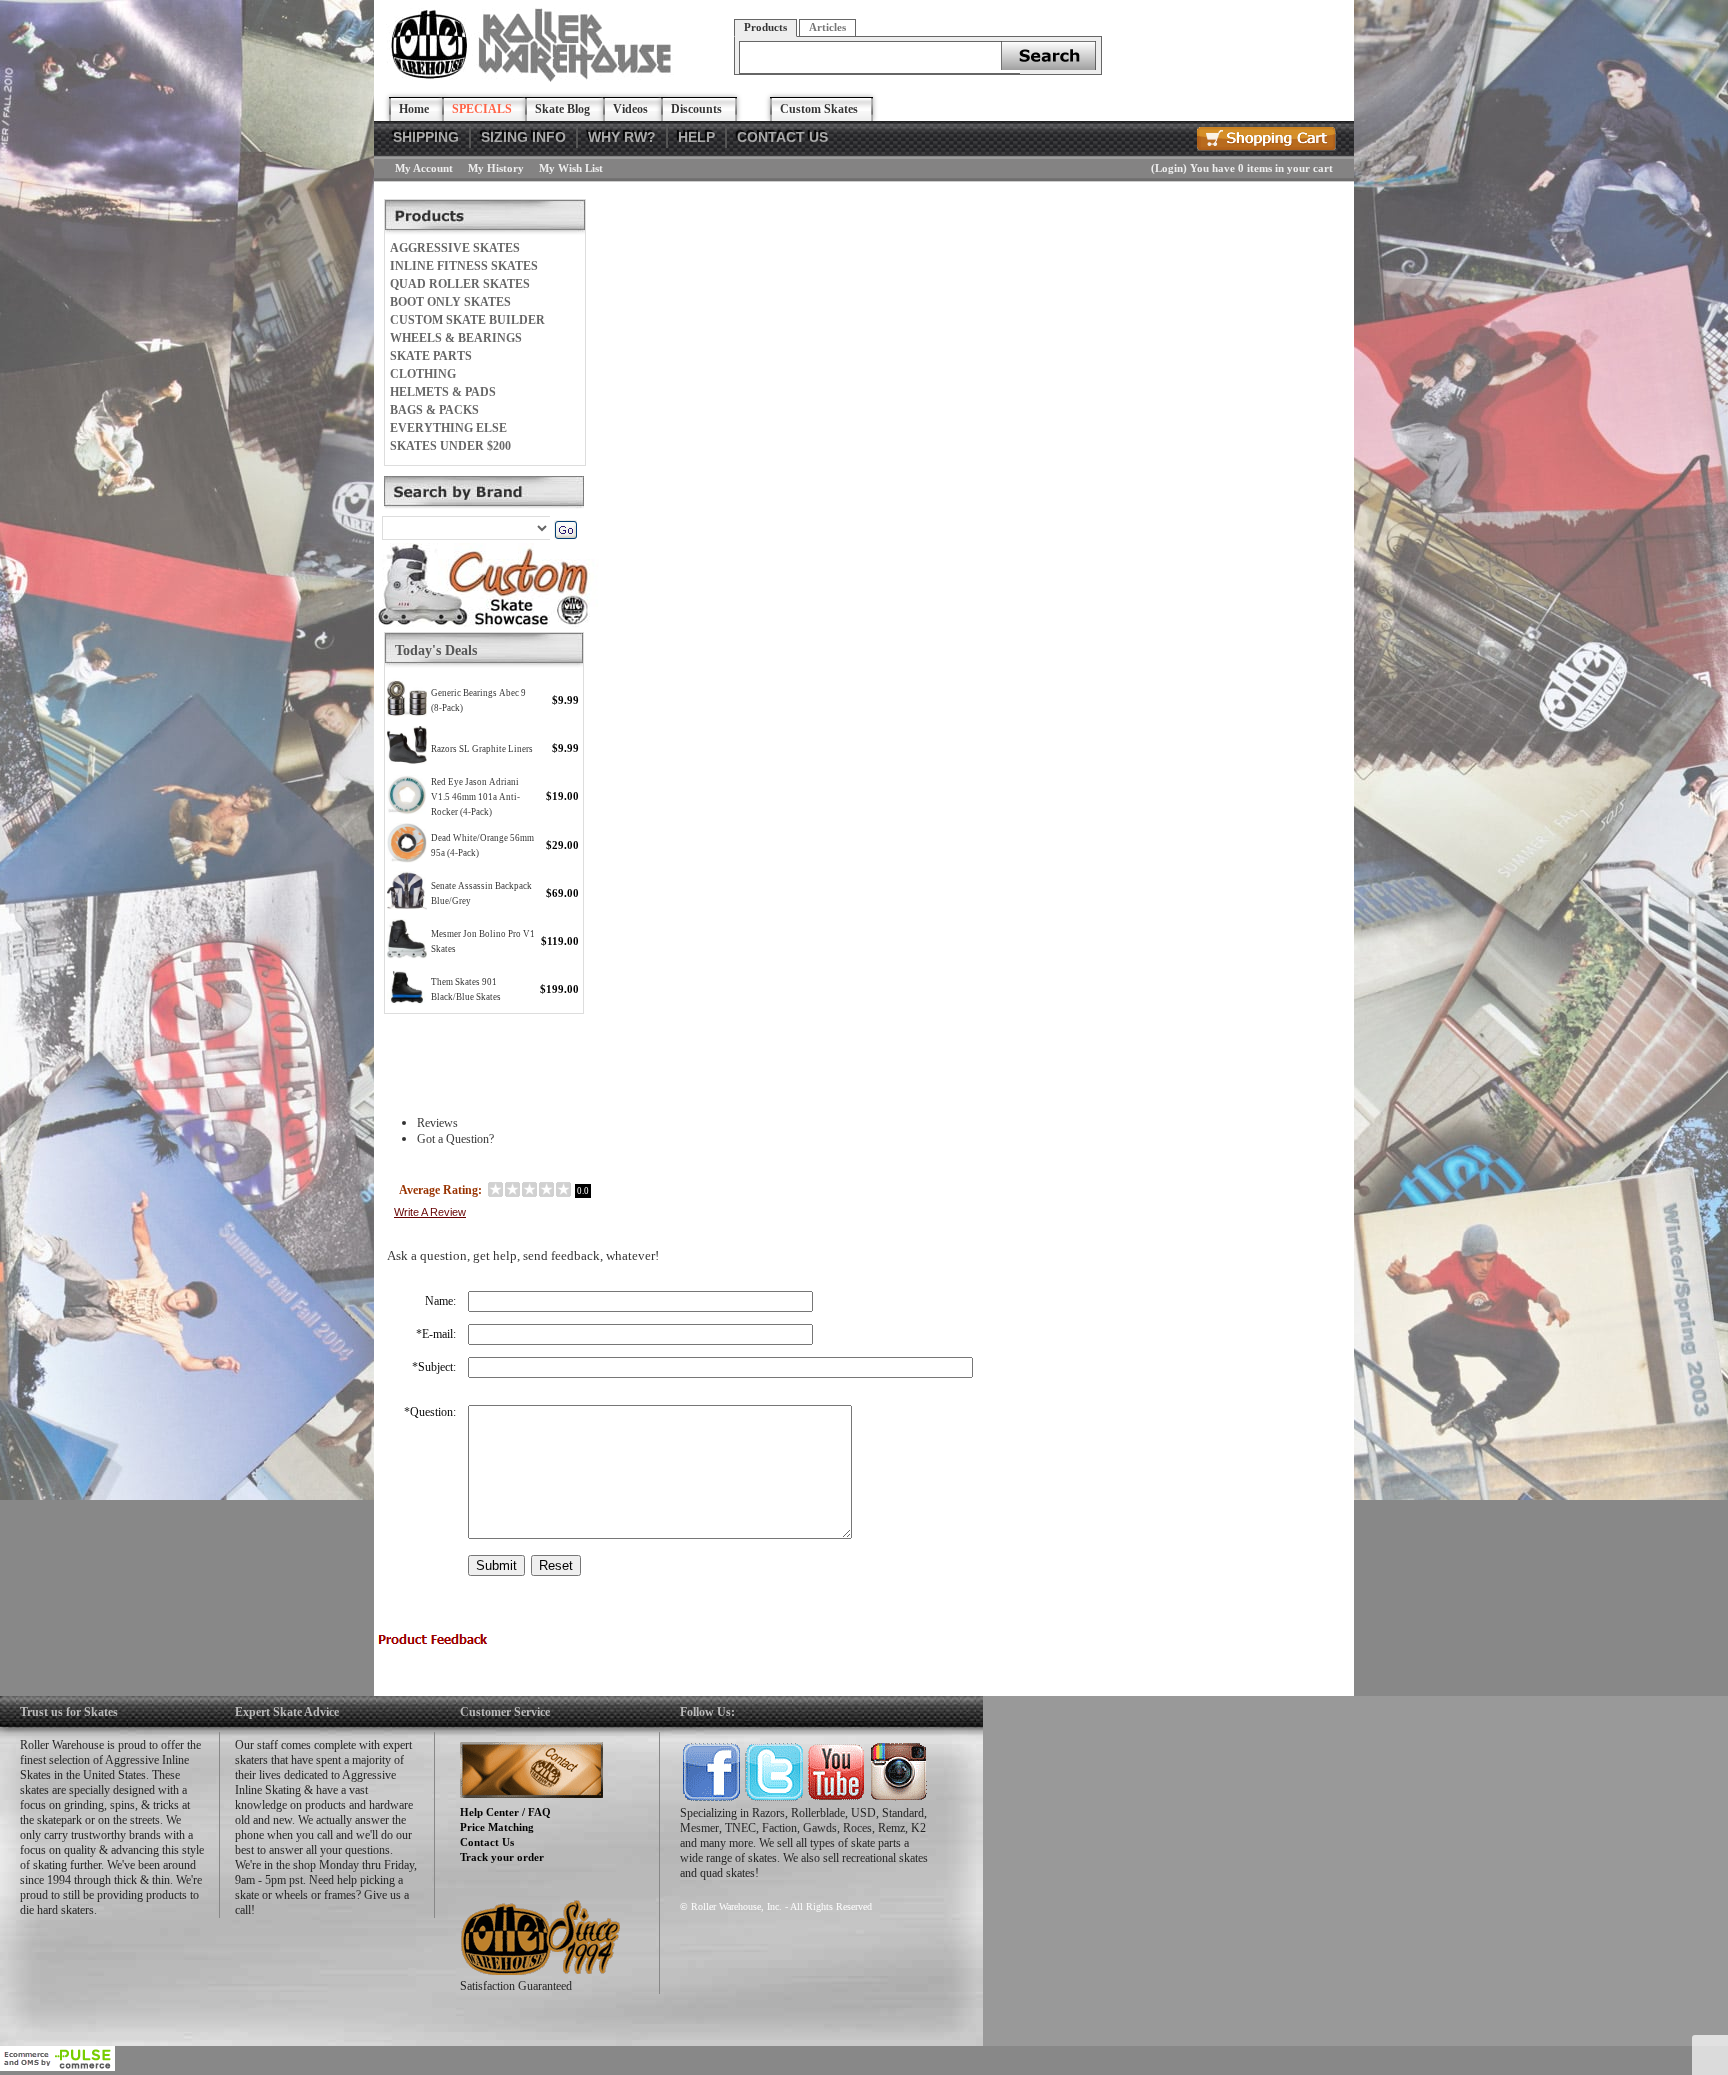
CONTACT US (782, 137)
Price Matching (497, 1827)
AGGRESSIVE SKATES (455, 248)
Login (1169, 168)
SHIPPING (426, 137)
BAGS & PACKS (434, 410)
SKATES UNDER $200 (450, 446)
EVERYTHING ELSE (448, 428)
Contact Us (487, 1842)
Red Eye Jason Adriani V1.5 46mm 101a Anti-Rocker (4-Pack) (475, 797)
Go (565, 530)
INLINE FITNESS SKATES (464, 266)
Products (765, 27)
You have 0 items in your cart (1261, 168)
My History (496, 168)
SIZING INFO (523, 137)
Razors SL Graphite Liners (482, 749)
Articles (827, 27)
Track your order (502, 1857)
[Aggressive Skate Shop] (534, 78)
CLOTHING (423, 374)
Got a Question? (455, 1139)
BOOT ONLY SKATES (450, 302)
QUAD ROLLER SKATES (460, 284)
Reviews (437, 1123)
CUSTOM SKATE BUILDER (467, 320)
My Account (424, 168)
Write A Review (430, 1212)
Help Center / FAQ (505, 1812)
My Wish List (571, 168)
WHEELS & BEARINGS (456, 338)
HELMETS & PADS (443, 392)
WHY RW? (622, 137)
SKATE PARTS (431, 356)
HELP (696, 137)
